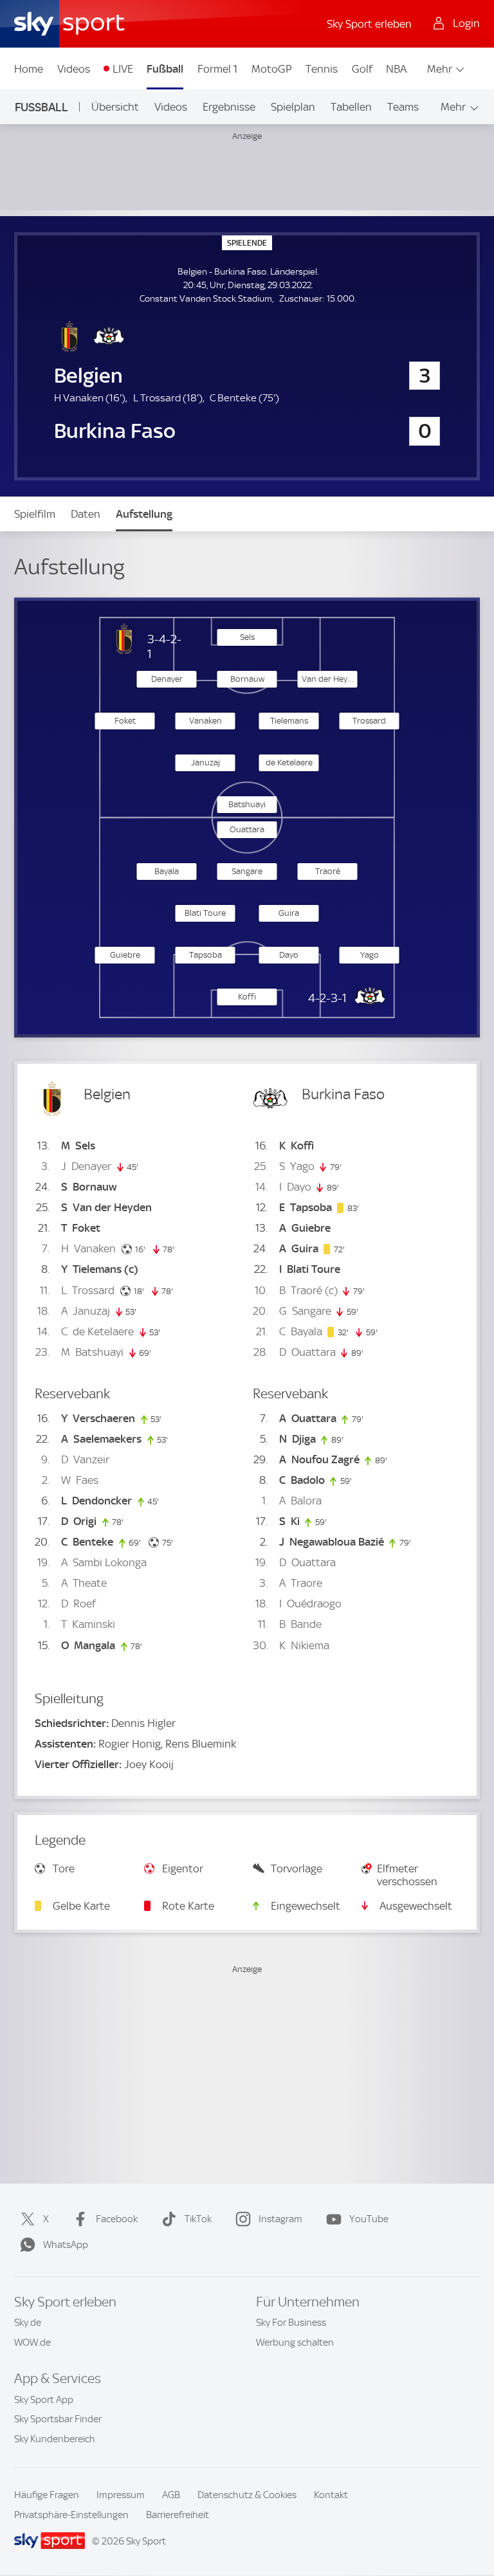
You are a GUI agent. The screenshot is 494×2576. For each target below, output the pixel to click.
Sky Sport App (44, 2400)
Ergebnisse (229, 107)
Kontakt (331, 2495)
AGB (171, 2495)
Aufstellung (144, 514)
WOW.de (32, 2343)
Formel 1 (217, 69)
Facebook (117, 2219)
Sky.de (28, 2323)
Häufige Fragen (47, 2495)
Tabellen (351, 107)
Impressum (121, 2495)
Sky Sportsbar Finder (58, 2419)
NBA (396, 69)
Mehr (440, 69)
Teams (403, 107)
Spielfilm (35, 514)
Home (29, 69)
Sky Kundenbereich (55, 2439)
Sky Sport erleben (369, 24)
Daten (86, 514)
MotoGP (272, 69)
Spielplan (293, 107)
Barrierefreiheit (178, 2515)
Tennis (322, 69)
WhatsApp (66, 2245)
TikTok (198, 2219)
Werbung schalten (295, 2343)
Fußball (165, 69)
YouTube (369, 2219)
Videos (74, 69)
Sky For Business (291, 2323)
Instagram (280, 2219)
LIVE (123, 69)
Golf (362, 69)
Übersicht (115, 107)
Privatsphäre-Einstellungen (71, 2515)
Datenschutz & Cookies (247, 2495)
